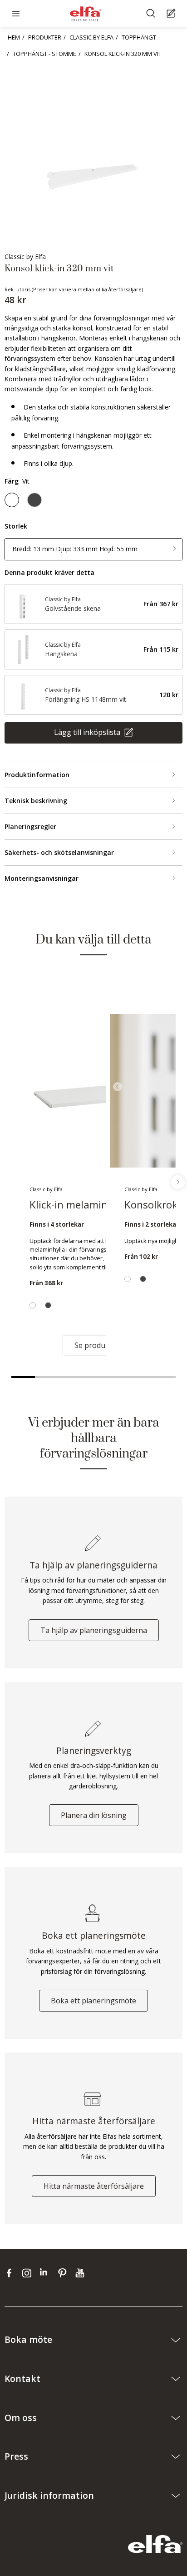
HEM (14, 37)
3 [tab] (70, 1377)
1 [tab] (23, 1377)
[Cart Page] (172, 14)
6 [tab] (141, 1377)
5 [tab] (117, 1377)
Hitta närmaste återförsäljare (94, 2186)
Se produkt (93, 1345)
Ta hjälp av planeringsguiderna (94, 1630)
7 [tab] (164, 1377)
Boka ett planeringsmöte (93, 2001)
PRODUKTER (45, 37)
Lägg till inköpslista (88, 732)
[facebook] (11, 2273)
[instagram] (29, 2273)
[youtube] (81, 2273)
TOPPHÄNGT (139, 37)
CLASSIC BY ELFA (91, 37)
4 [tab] (93, 1377)
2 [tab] (47, 1377)
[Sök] (152, 14)
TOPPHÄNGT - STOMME (44, 54)
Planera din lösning (94, 1815)
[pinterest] (64, 2273)
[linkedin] (47, 2273)
